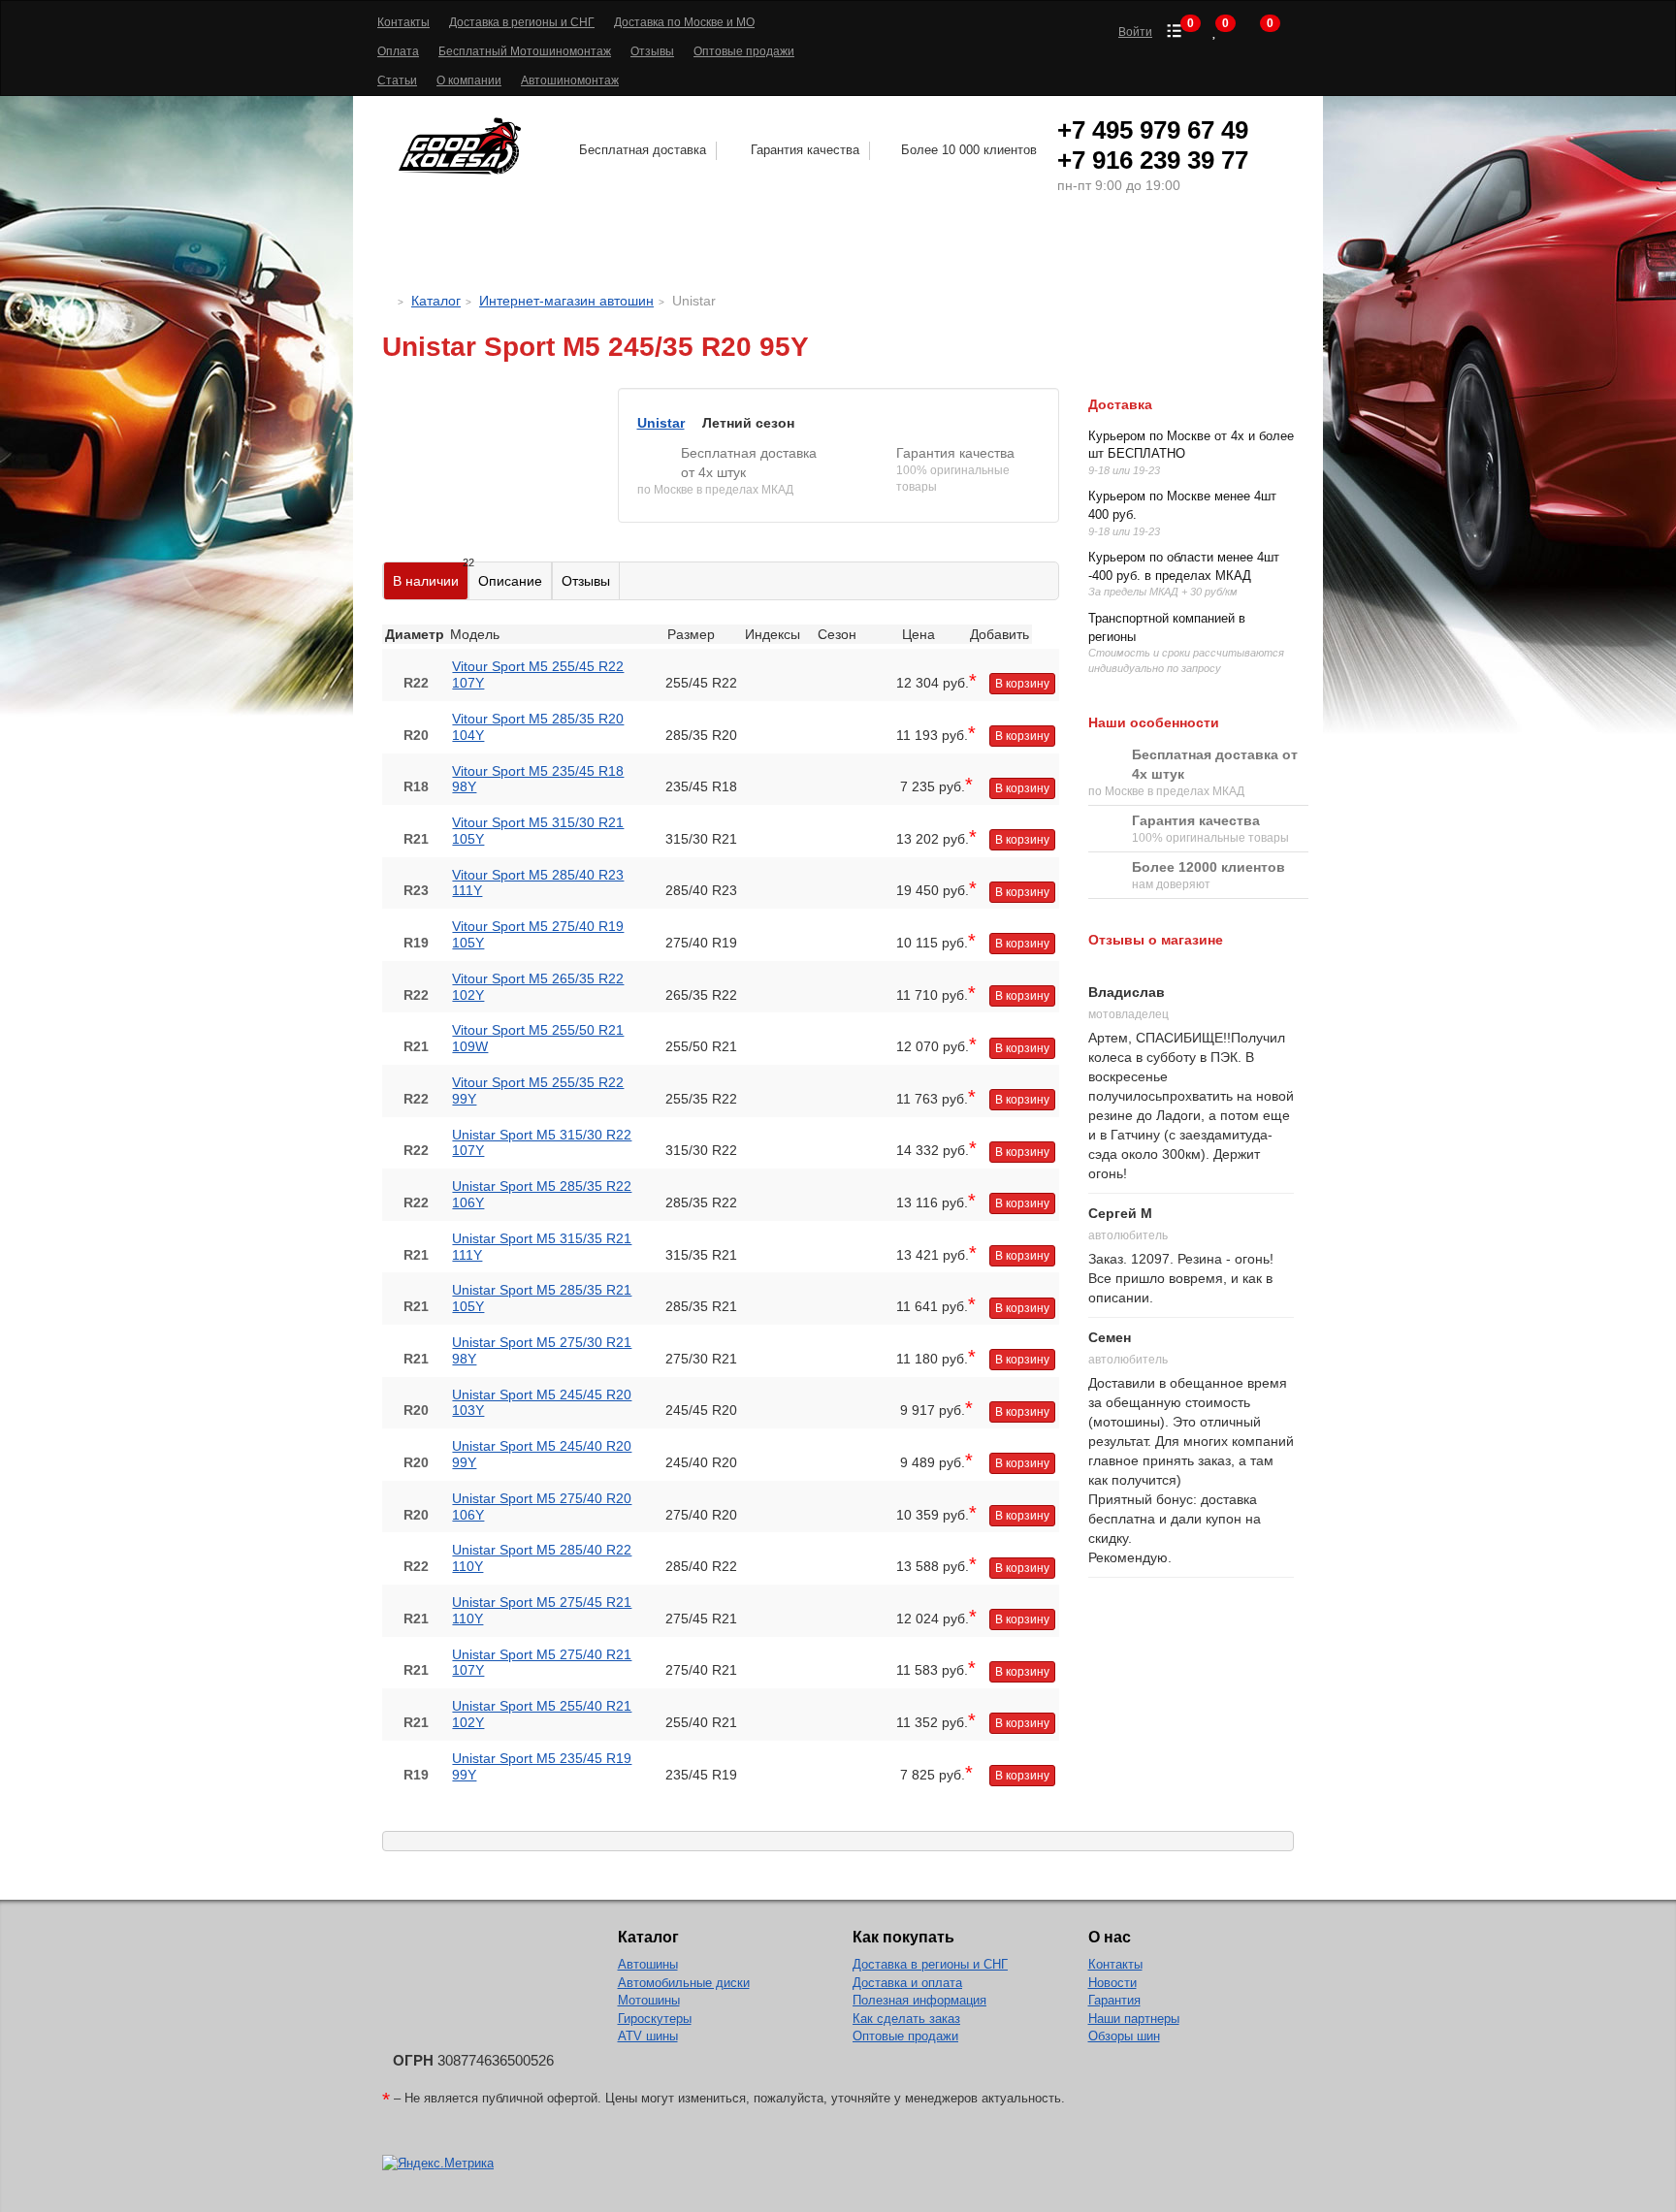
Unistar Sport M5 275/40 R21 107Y (542, 1663)
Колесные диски (719, 248)
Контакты (403, 22)
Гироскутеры (655, 2019)
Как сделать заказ (906, 2019)
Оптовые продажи (744, 51)
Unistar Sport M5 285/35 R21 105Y (542, 1298)
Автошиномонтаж (570, 80)
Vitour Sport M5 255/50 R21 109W (538, 1038)
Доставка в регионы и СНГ (522, 22)
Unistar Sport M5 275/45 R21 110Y (542, 1610)
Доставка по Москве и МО (684, 22)
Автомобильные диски (684, 1983)
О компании (469, 80)
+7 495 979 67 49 (1153, 130)
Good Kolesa (463, 146)
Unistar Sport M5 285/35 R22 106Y (542, 1194)
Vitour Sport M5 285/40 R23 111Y (538, 883)
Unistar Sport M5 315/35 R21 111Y (542, 1247)
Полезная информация (919, 2000)
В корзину (1022, 684)
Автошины (535, 248)
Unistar (661, 423)
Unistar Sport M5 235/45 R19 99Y (542, 1766)
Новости (1112, 1983)
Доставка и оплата (907, 1983)
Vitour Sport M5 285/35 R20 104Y (538, 727)
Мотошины (890, 248)
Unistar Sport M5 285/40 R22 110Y (542, 1558)
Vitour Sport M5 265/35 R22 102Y (538, 987)
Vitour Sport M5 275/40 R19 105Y (538, 934)
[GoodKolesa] (387, 301)
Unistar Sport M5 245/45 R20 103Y (542, 1403)
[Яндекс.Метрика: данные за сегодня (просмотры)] (438, 2164)
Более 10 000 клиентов (969, 150)
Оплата (398, 51)
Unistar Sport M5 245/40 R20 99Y (542, 1454)
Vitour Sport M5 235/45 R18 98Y (538, 779)
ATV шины (648, 2036)
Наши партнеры (1134, 2019)
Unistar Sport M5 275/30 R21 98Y (542, 1350)
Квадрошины (1035, 248)
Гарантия (1114, 2000)
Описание (510, 581)
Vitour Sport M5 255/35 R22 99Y (538, 1090)
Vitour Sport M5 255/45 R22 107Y (538, 674)
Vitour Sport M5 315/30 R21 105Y (538, 831)
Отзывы (652, 51)
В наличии (431, 576)
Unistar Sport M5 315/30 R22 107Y (542, 1143)
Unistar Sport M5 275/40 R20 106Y (542, 1507)
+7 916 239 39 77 (1153, 160)
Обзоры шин (1124, 2036)
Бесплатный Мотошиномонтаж (525, 51)
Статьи (397, 80)
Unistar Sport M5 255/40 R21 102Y (542, 1714)
